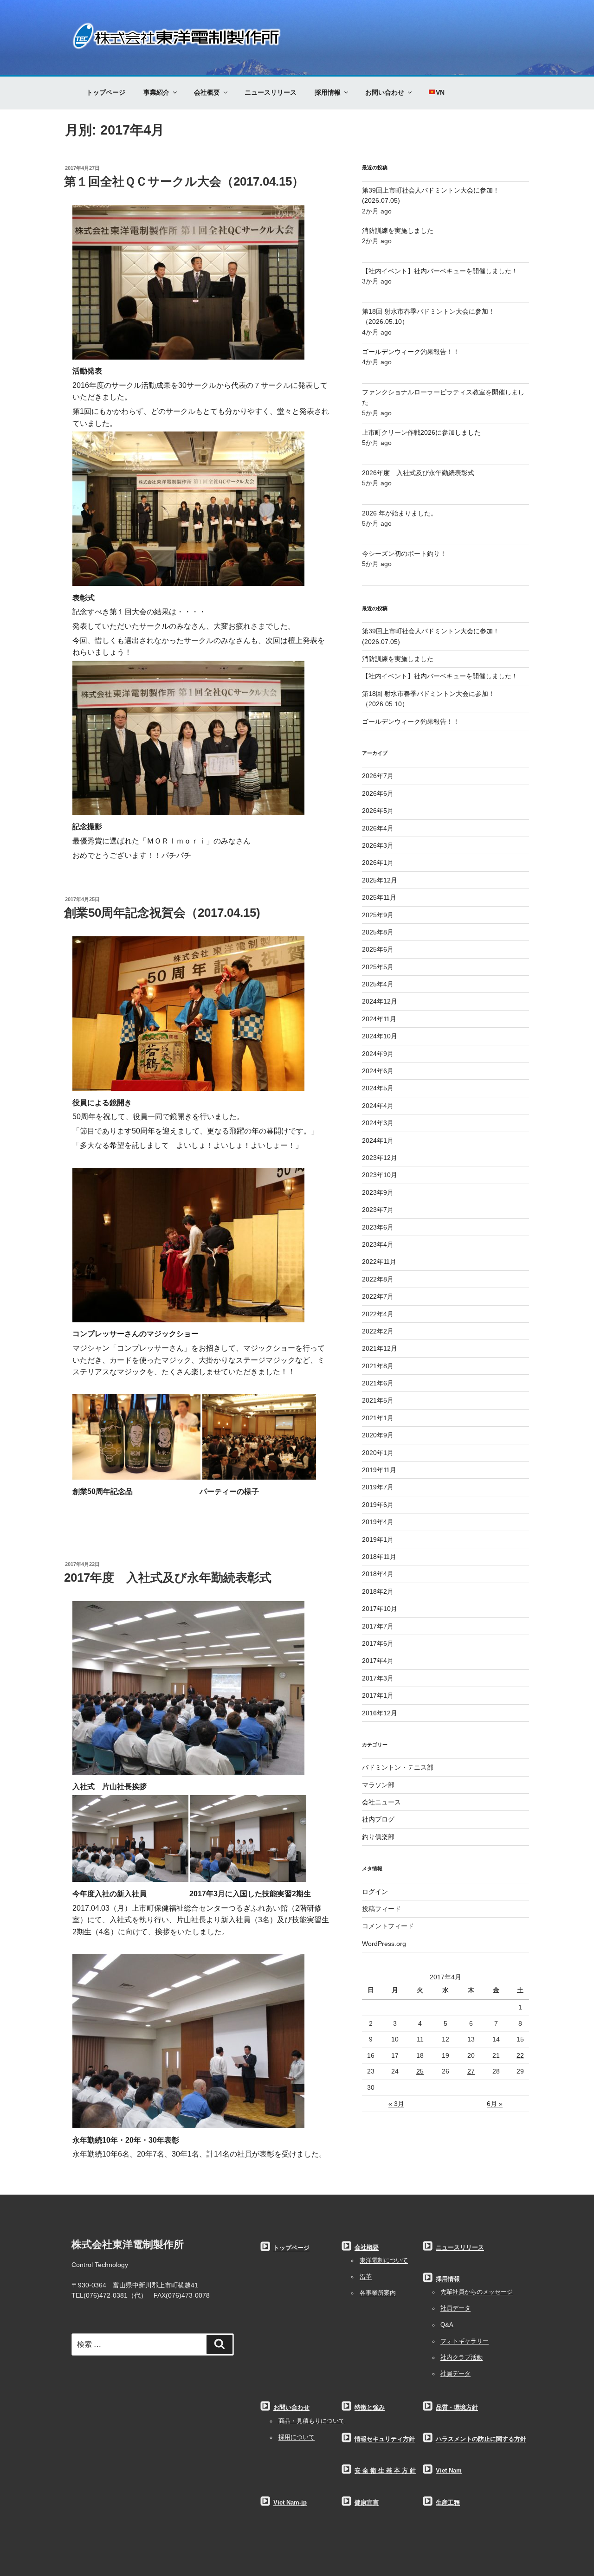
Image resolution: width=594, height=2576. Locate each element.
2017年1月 (378, 1695)
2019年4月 (378, 1522)
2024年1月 (378, 1140)
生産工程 (448, 2503)
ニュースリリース (271, 92)
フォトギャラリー (465, 2341)
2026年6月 (378, 793)
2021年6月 (378, 1383)
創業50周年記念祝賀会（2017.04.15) (162, 913)
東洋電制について (384, 2260)
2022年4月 (378, 1314)
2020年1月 (378, 1453)
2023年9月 (378, 1192)
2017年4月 (378, 1661)
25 (420, 2071)
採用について (297, 2437)
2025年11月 (379, 897)
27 (471, 2071)
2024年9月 (378, 1054)
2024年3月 (378, 1123)
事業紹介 (156, 92)
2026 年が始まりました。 (400, 513)
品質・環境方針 (457, 2408)
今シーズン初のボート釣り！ (404, 554)
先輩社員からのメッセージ (477, 2292)
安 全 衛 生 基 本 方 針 (385, 2471)
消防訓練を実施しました (398, 231)
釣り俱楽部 (378, 1837)
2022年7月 (378, 1296)
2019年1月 (378, 1539)
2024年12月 (380, 1001)
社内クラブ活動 (462, 2357)
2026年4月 (378, 828)
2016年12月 (380, 1713)
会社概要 (207, 92)
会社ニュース (381, 1802)
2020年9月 (378, 1435)
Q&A (447, 2325)
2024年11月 (379, 1019)
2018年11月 (379, 1557)
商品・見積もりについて (312, 2421)
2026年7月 (378, 776)
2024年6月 (378, 1071)
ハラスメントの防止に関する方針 (481, 2439)
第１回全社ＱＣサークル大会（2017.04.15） (184, 181)
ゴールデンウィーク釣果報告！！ (411, 352)
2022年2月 (378, 1331)
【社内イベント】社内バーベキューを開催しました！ (440, 271)
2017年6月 (378, 1643)
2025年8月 (378, 932)
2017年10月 (380, 1609)
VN (440, 92)
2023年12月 (380, 1158)
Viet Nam (449, 2471)
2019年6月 (378, 1505)
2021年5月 (378, 1400)
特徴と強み (370, 2408)
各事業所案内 (378, 2293)
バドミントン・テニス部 (398, 1767)
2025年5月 (378, 967)
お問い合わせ (385, 92)
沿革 (366, 2277)
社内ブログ (378, 1819)
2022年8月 (378, 1279)
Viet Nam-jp (290, 2503)
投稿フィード (381, 1909)
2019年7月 (378, 1487)
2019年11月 (379, 1470)
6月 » (495, 2104)
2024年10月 (380, 1036)
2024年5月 (378, 1088)
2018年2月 (378, 1591)
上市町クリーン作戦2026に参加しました (421, 432)
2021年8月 (378, 1366)
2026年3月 (378, 845)
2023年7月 (378, 1210)
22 (520, 2055)
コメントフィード (388, 1926)
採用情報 (328, 92)
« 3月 (396, 2104)
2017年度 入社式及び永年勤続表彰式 (168, 1578)
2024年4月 (378, 1106)
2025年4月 (378, 984)
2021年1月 (378, 1418)
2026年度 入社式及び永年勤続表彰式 (418, 473)
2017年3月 (378, 1678)
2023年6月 (378, 1227)
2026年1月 (378, 863)
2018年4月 (378, 1574)
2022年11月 (379, 1262)
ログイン (375, 1892)
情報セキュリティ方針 (385, 2439)
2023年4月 (378, 1244)
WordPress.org (384, 1944)
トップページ (106, 92)
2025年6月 (378, 949)
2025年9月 (378, 915)
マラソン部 (378, 1785)
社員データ (455, 2308)
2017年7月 (378, 1626)
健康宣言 (367, 2503)
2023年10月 (380, 1175)
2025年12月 (380, 880)
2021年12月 (380, 1348)
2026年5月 (378, 811)
